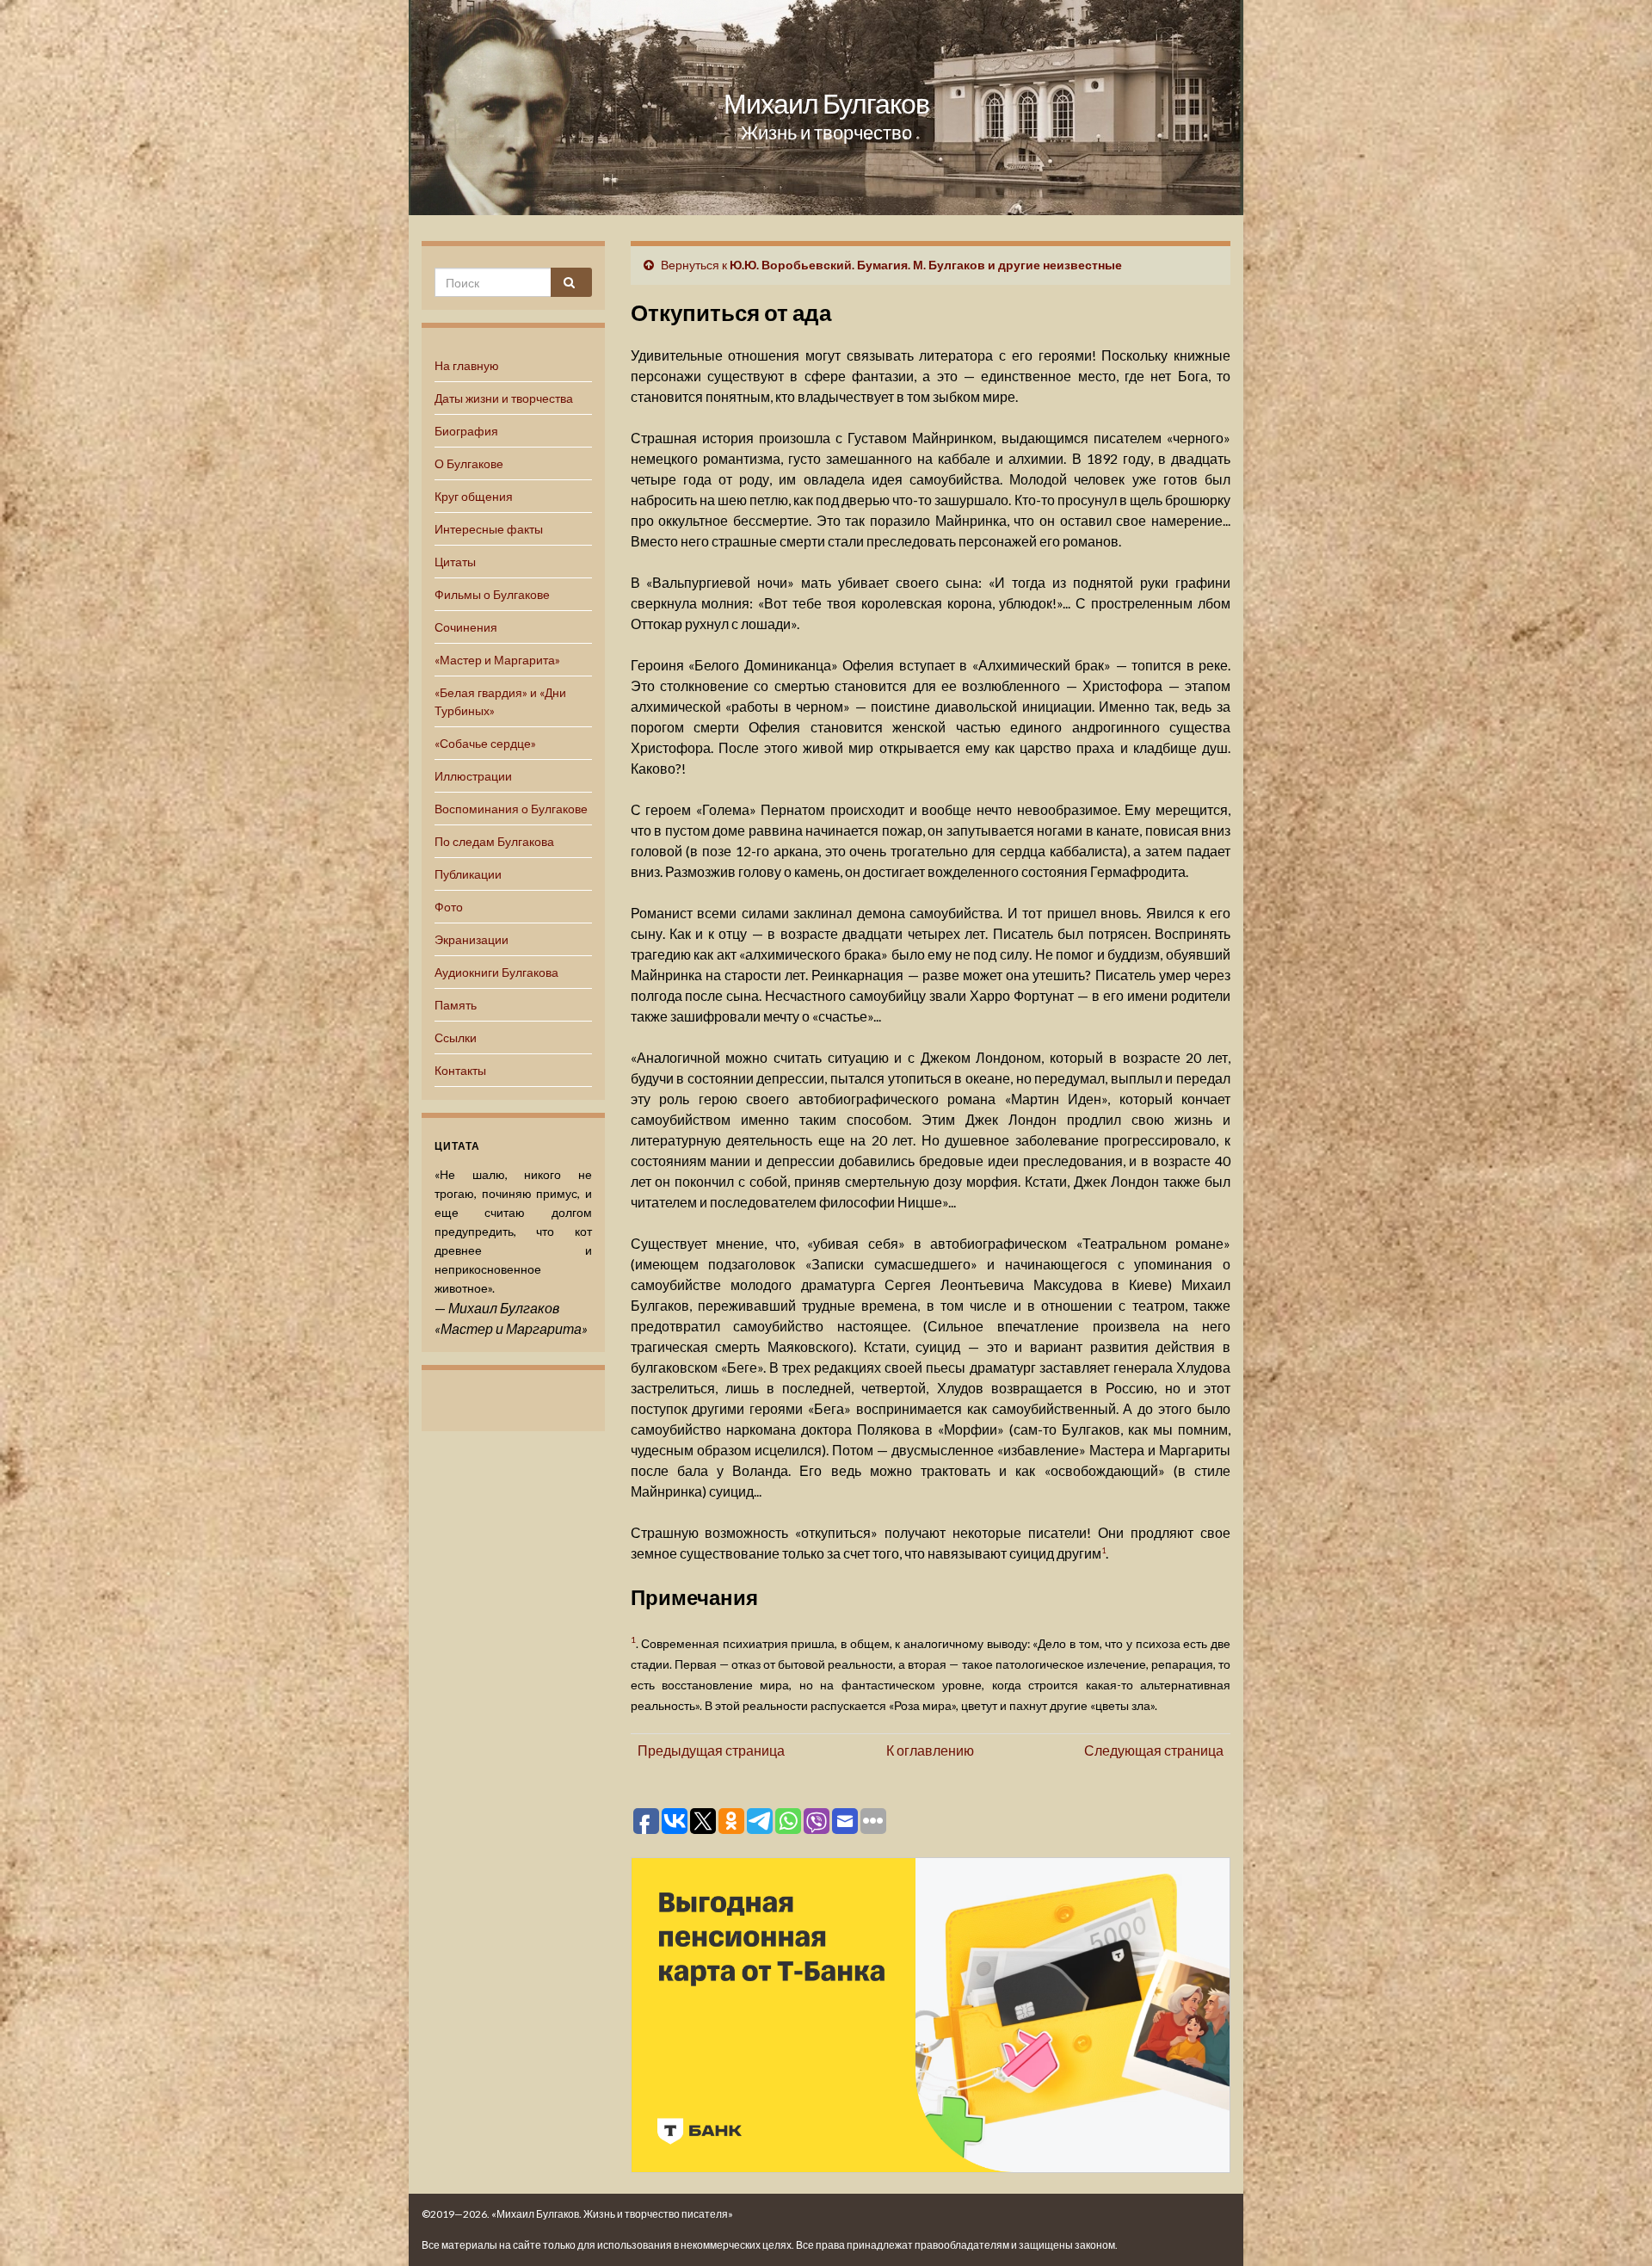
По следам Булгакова (494, 841)
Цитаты (455, 562)
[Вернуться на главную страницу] (826, 108)
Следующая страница (1154, 1750)
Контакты (460, 1070)
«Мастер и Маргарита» (497, 660)
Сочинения (466, 627)
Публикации (468, 874)
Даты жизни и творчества (504, 398)
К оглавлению (930, 1750)
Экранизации (472, 939)
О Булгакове (469, 463)
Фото (449, 907)
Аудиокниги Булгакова (496, 972)
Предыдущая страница (711, 1750)
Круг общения (474, 496)
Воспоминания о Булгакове (511, 809)
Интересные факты (489, 529)
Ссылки (456, 1037)
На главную (467, 365)
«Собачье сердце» (485, 743)
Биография (466, 431)
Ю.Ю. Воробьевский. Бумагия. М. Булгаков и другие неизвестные (926, 265)
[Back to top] (1613, 2227)
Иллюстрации (473, 776)
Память (456, 1005)
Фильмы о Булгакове (492, 594)
